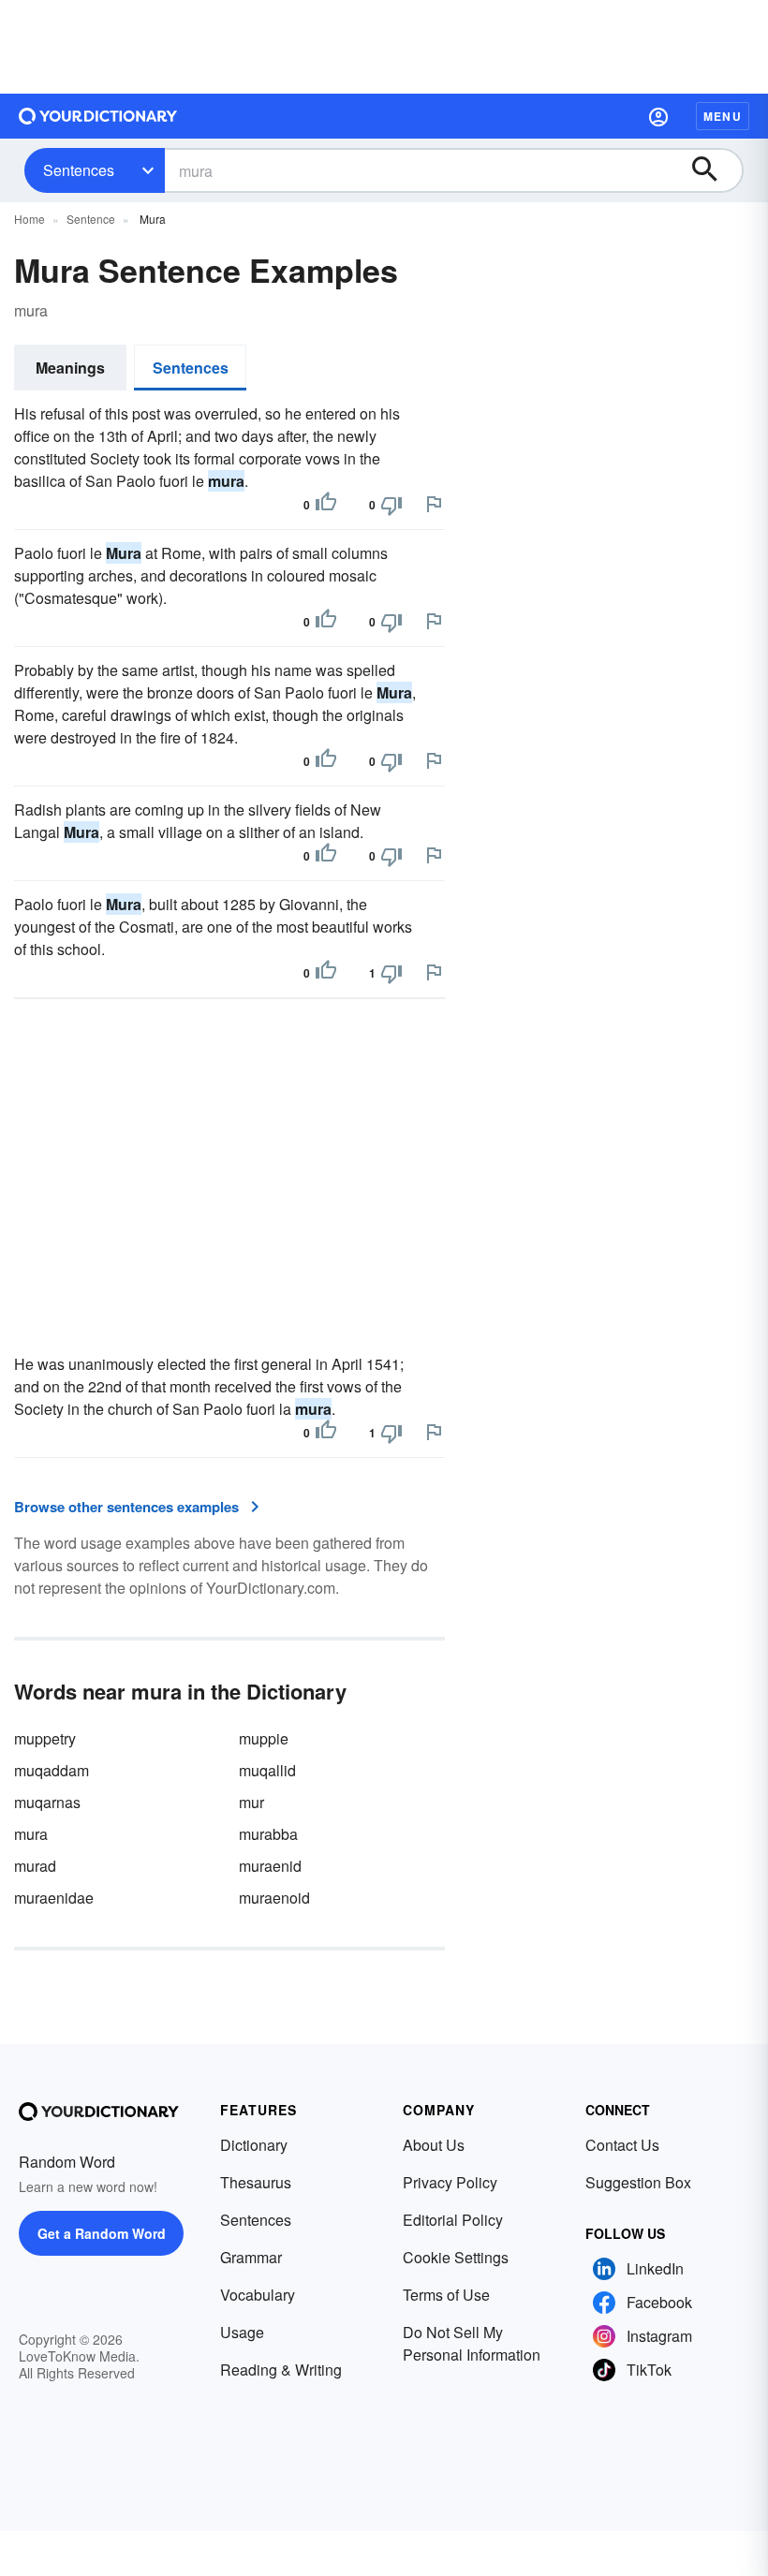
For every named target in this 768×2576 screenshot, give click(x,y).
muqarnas (47, 1802)
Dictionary (254, 2145)
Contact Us (622, 2145)
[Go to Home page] (98, 116)
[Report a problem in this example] (434, 504)
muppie (264, 1738)
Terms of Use (446, 2295)
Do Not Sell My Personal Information (472, 2343)
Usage (242, 2332)
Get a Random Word (102, 2233)
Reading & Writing (281, 2370)
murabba (268, 1834)
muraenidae (54, 1898)
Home (30, 219)
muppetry (45, 1738)
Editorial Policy (453, 2220)
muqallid (267, 1770)
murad (35, 1866)
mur (251, 1802)
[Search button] (714, 170)
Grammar (251, 2257)
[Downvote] (391, 505)
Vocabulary (258, 2295)
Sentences (79, 170)
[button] (658, 116)
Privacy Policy (450, 2182)
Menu (723, 116)
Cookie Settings (456, 2257)
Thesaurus (256, 2182)
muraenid (270, 1866)
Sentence (91, 219)
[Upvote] (326, 505)
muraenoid (274, 1898)
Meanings (70, 368)
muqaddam (52, 1770)
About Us (434, 2145)
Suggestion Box (638, 2182)
